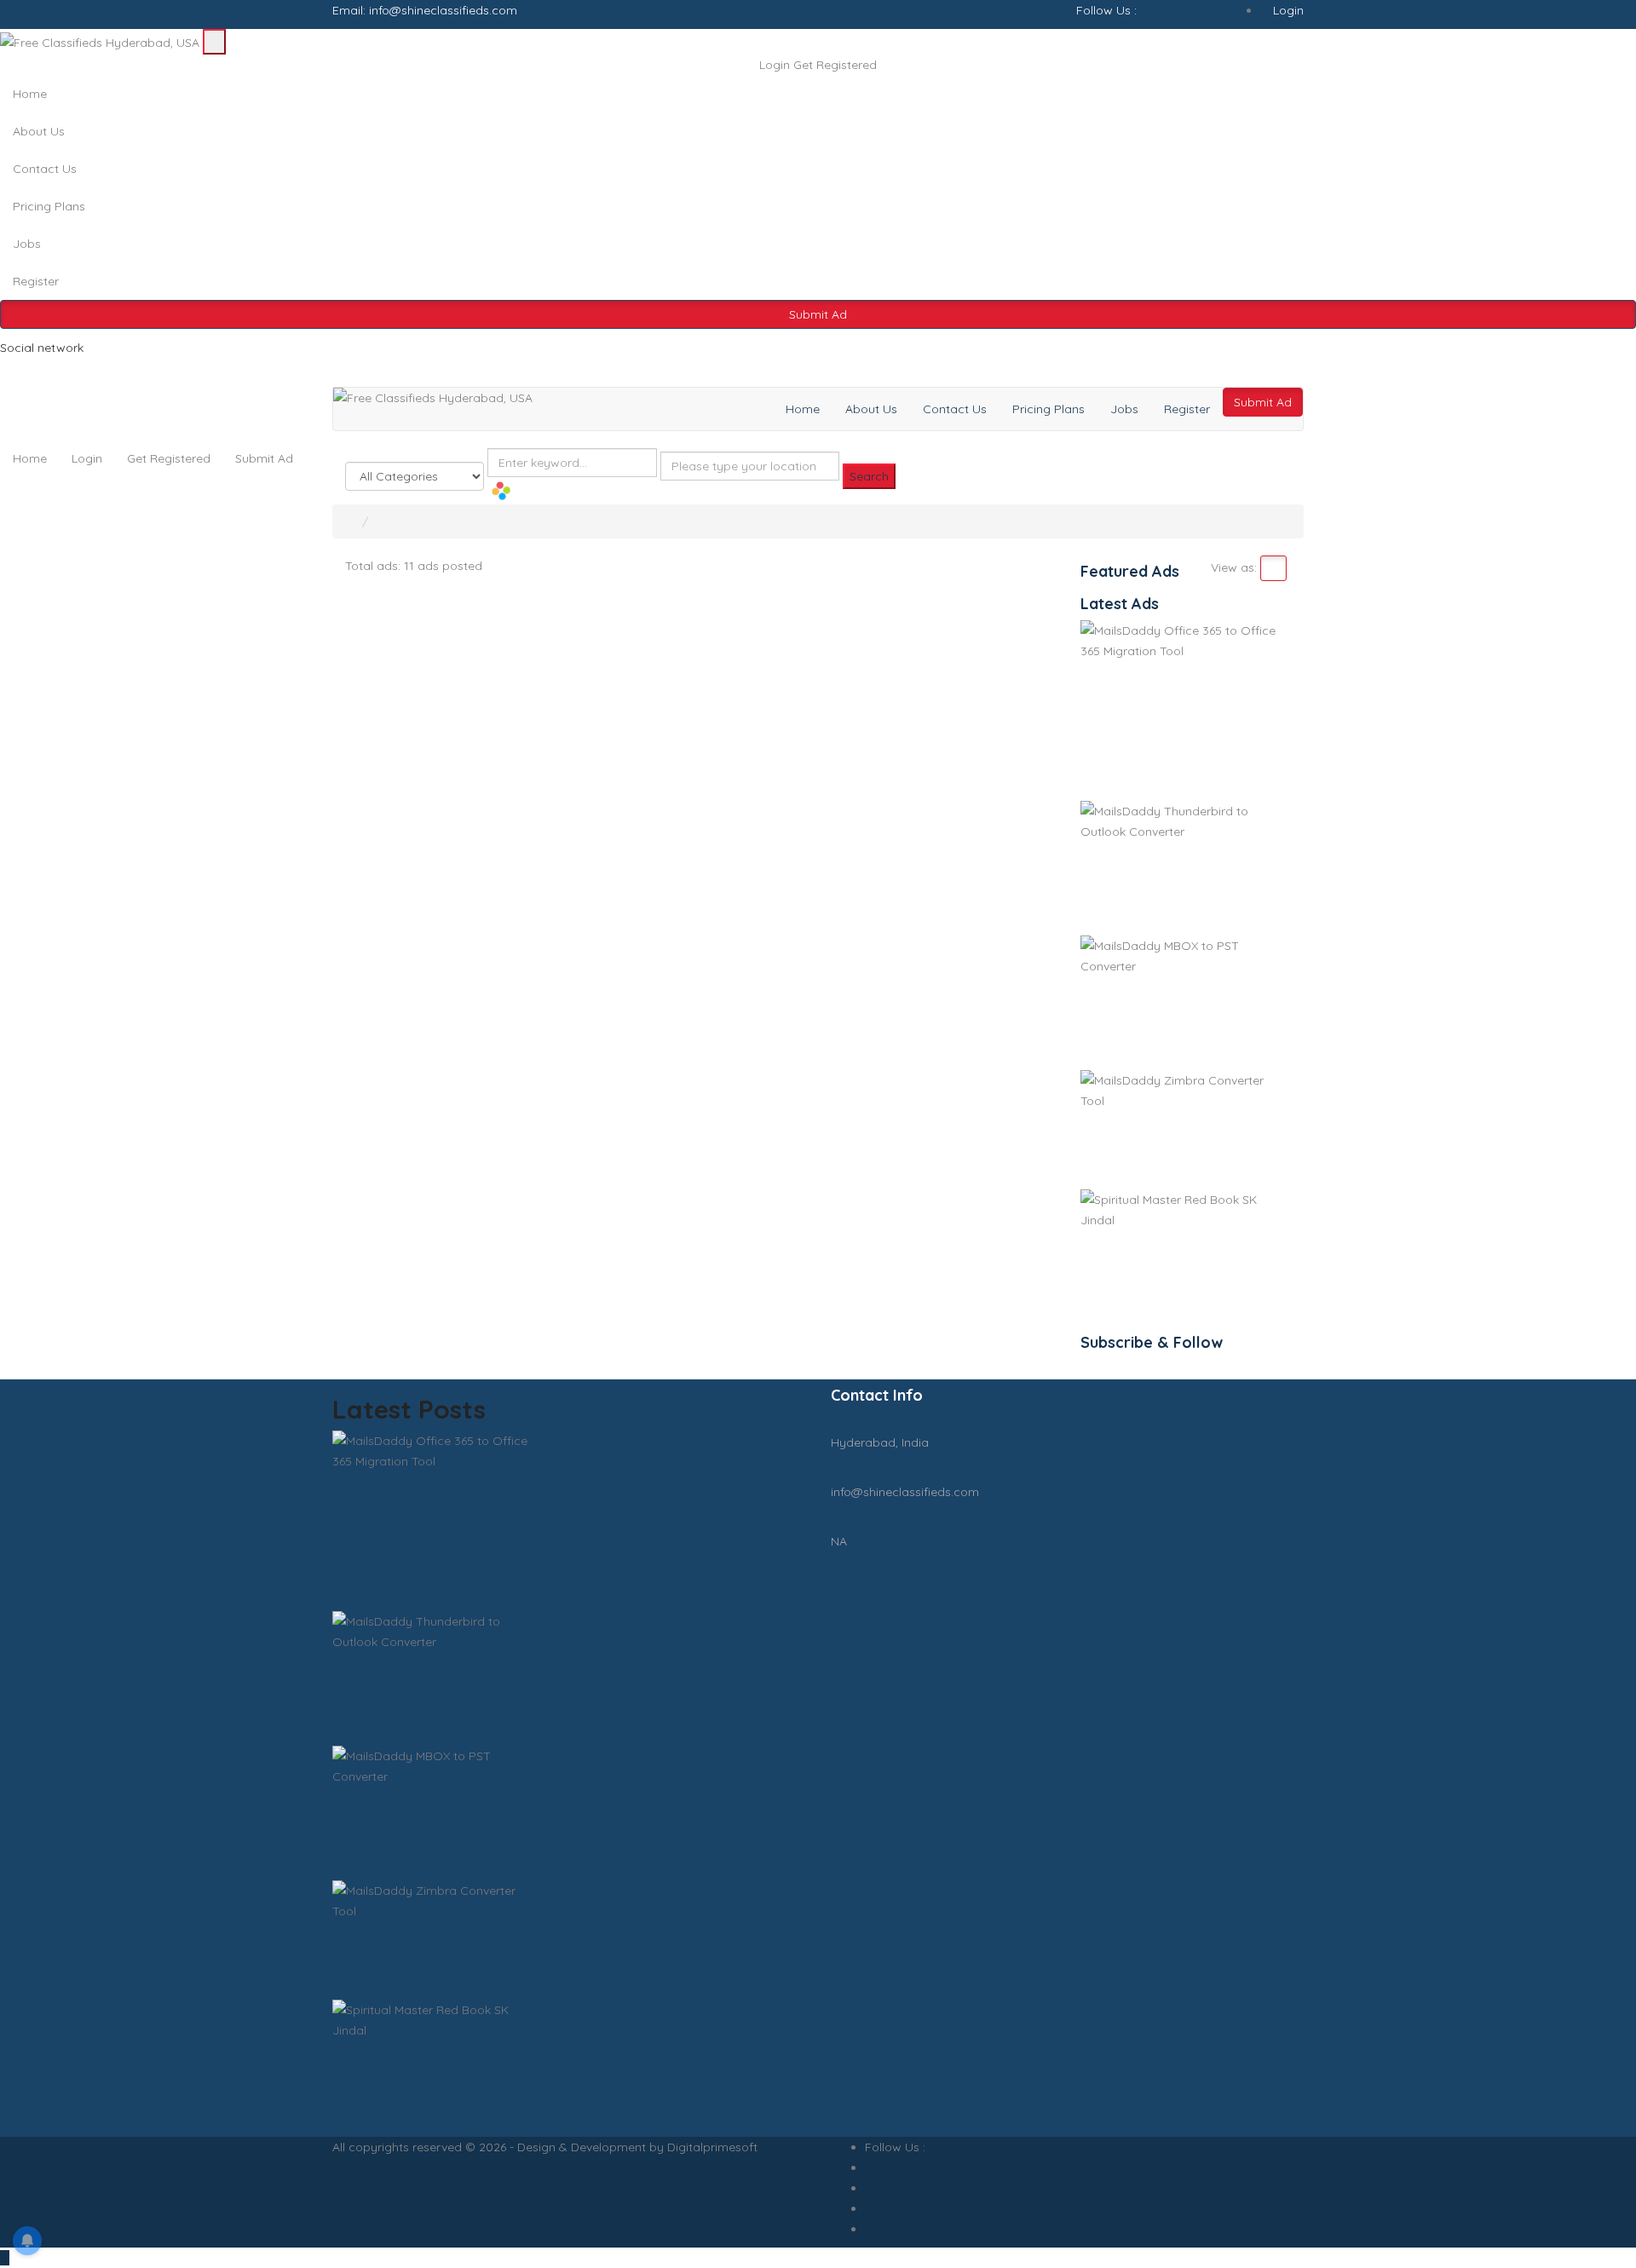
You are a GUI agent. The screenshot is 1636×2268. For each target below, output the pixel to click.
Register (36, 281)
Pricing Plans (49, 206)
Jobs (27, 244)
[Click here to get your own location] (665, 491)
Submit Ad (818, 314)
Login (1287, 10)
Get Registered (835, 65)
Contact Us (45, 169)
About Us (39, 131)
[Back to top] (5, 2258)
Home (30, 94)
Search (869, 476)
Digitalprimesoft (712, 2147)
